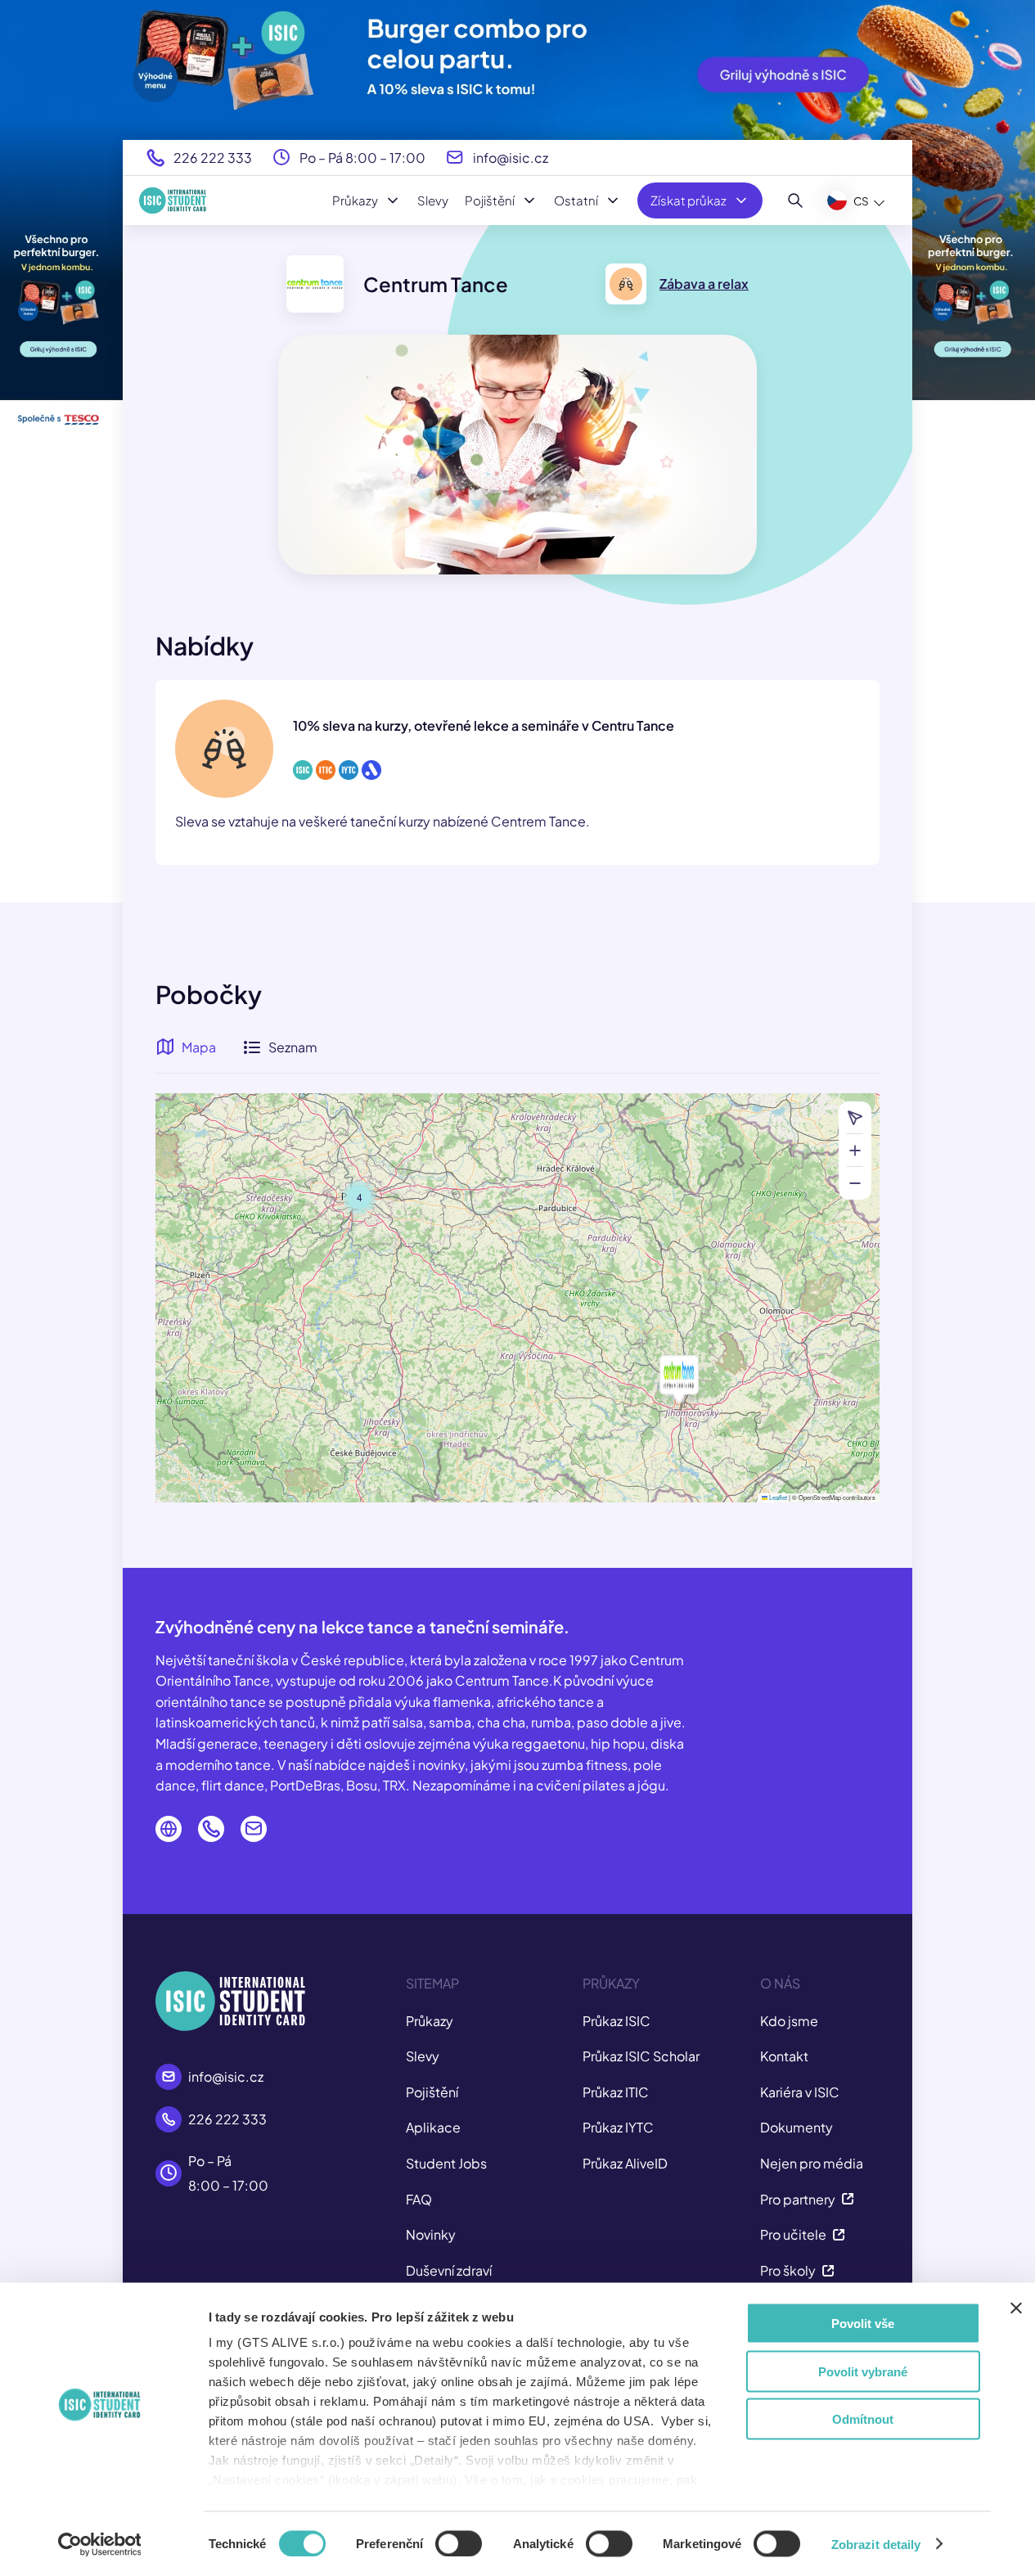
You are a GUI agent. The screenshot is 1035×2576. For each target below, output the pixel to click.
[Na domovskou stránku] (173, 200)
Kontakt (784, 2056)
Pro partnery (798, 2199)
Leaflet (777, 1497)
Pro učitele (793, 2234)
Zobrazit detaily (876, 2544)
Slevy (433, 200)
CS (861, 201)
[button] (679, 1375)
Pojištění (490, 200)
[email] (254, 1829)
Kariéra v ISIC (800, 2092)
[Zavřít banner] (1016, 2308)
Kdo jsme (789, 2021)
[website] (169, 1829)
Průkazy (355, 200)
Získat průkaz (688, 200)
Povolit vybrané (863, 2371)
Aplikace (433, 2127)
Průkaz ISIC (616, 2021)
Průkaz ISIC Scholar (641, 2056)
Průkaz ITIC (616, 2092)
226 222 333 (213, 158)
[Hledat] (796, 200)
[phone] (211, 1829)
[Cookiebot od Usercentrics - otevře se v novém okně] (99, 2544)
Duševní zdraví (449, 2270)
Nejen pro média (812, 2163)
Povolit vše (863, 2324)
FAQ (419, 2199)
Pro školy (788, 2270)
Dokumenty (796, 2127)
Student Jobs (446, 2163)
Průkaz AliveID (625, 2163)
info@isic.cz (511, 158)
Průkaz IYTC (618, 2127)
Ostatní (576, 200)
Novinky (431, 2234)
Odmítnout (863, 2419)
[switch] (459, 2543)
